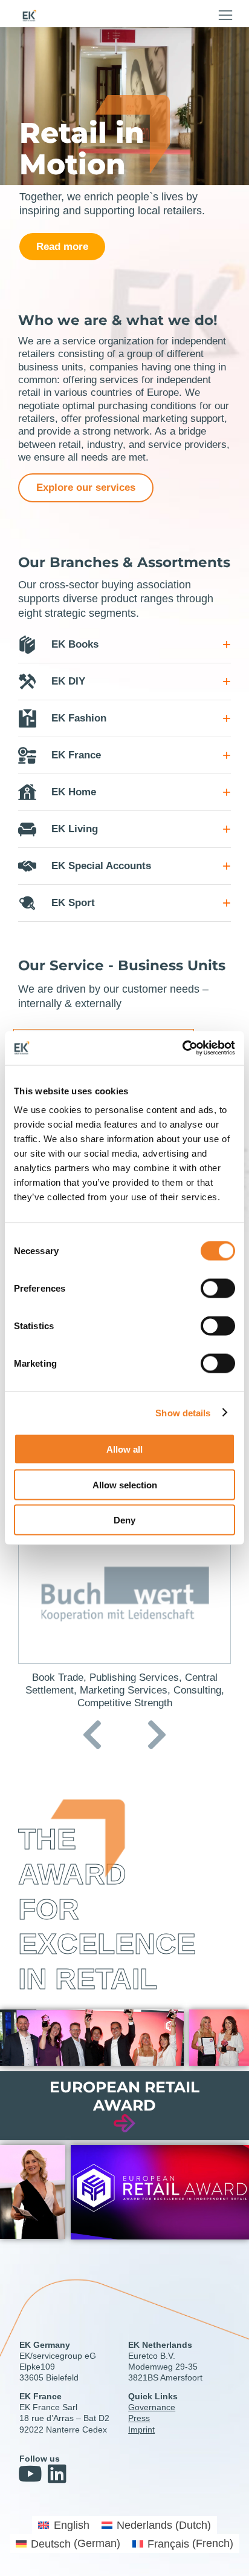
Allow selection (125, 1484)
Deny (124, 1520)
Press (139, 2418)
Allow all (124, 1449)
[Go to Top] (231, 2558)
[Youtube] (30, 2473)
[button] (225, 15)
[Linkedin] (57, 2473)
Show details (183, 1412)
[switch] (218, 1289)
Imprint (141, 2430)
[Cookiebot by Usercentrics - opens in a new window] (182, 1048)
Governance (152, 2407)
